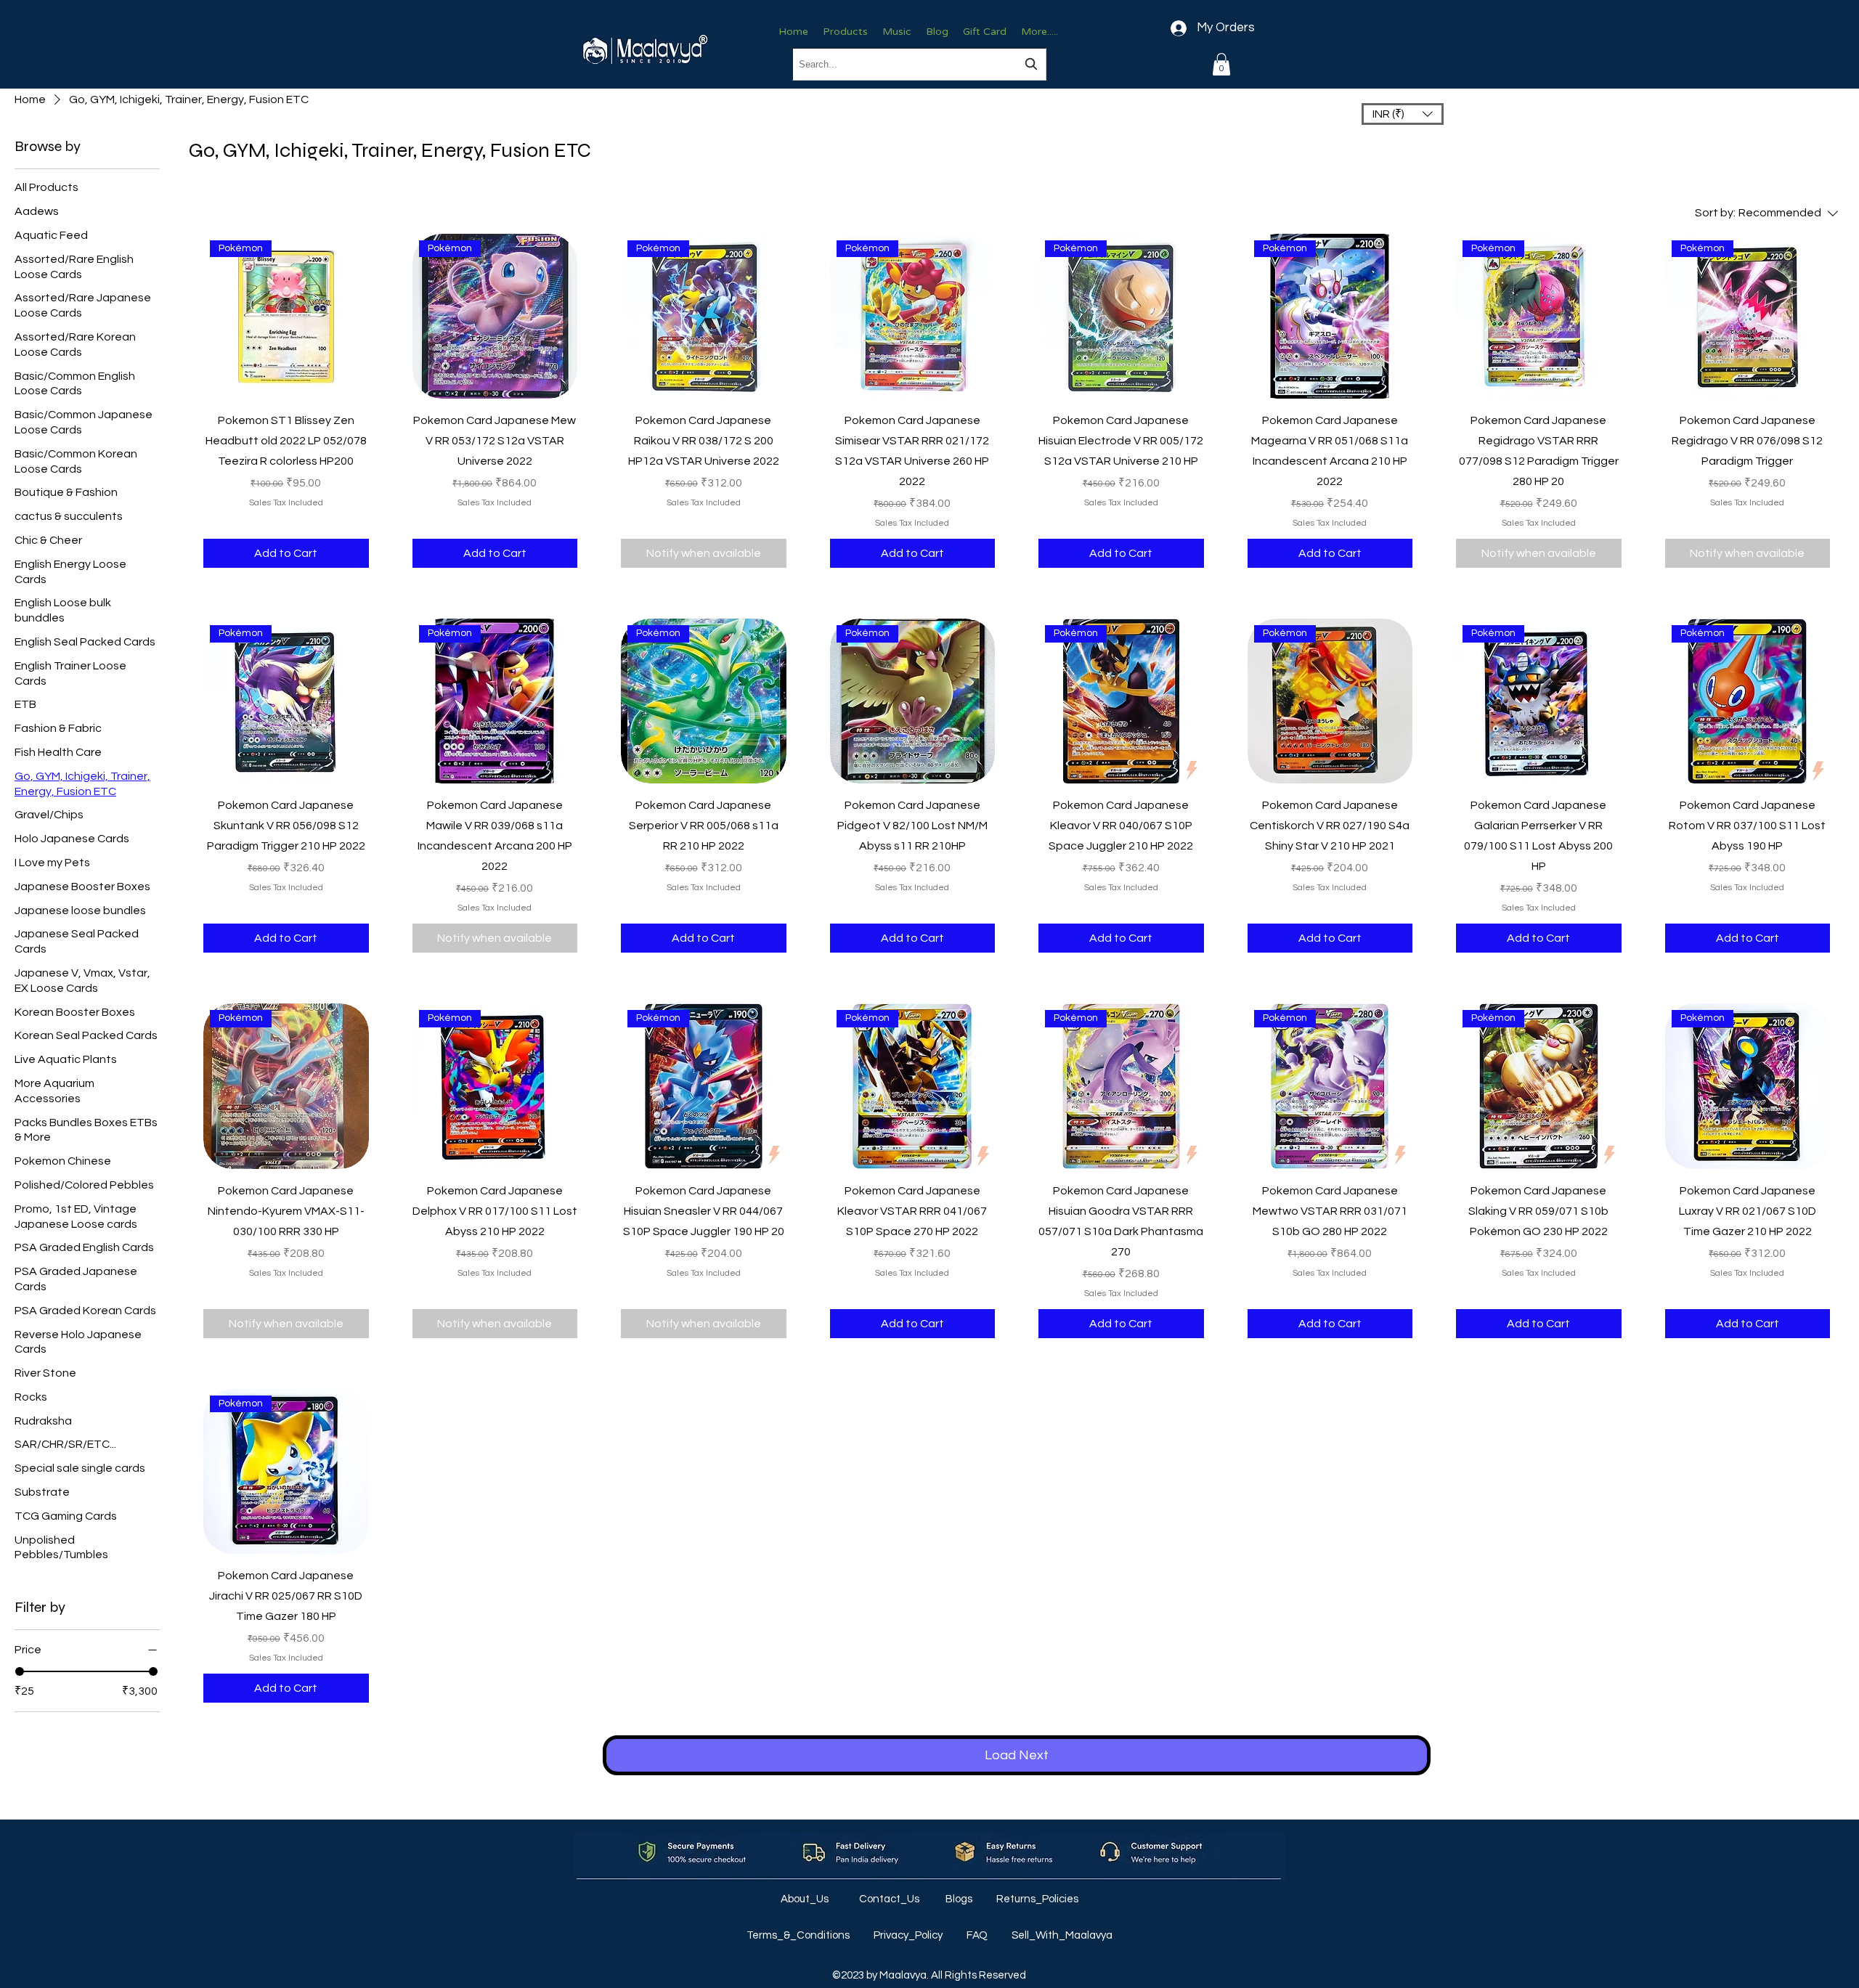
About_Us (806, 1899)
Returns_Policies (1037, 1899)
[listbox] (1403, 114)
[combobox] (919, 64)
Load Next (1017, 1755)
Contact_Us (890, 1899)
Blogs (960, 1899)
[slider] (20, 1671)
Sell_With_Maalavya (1062, 1935)
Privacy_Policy (909, 1935)
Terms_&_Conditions (799, 1935)
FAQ (978, 1935)
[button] (1221, 64)
